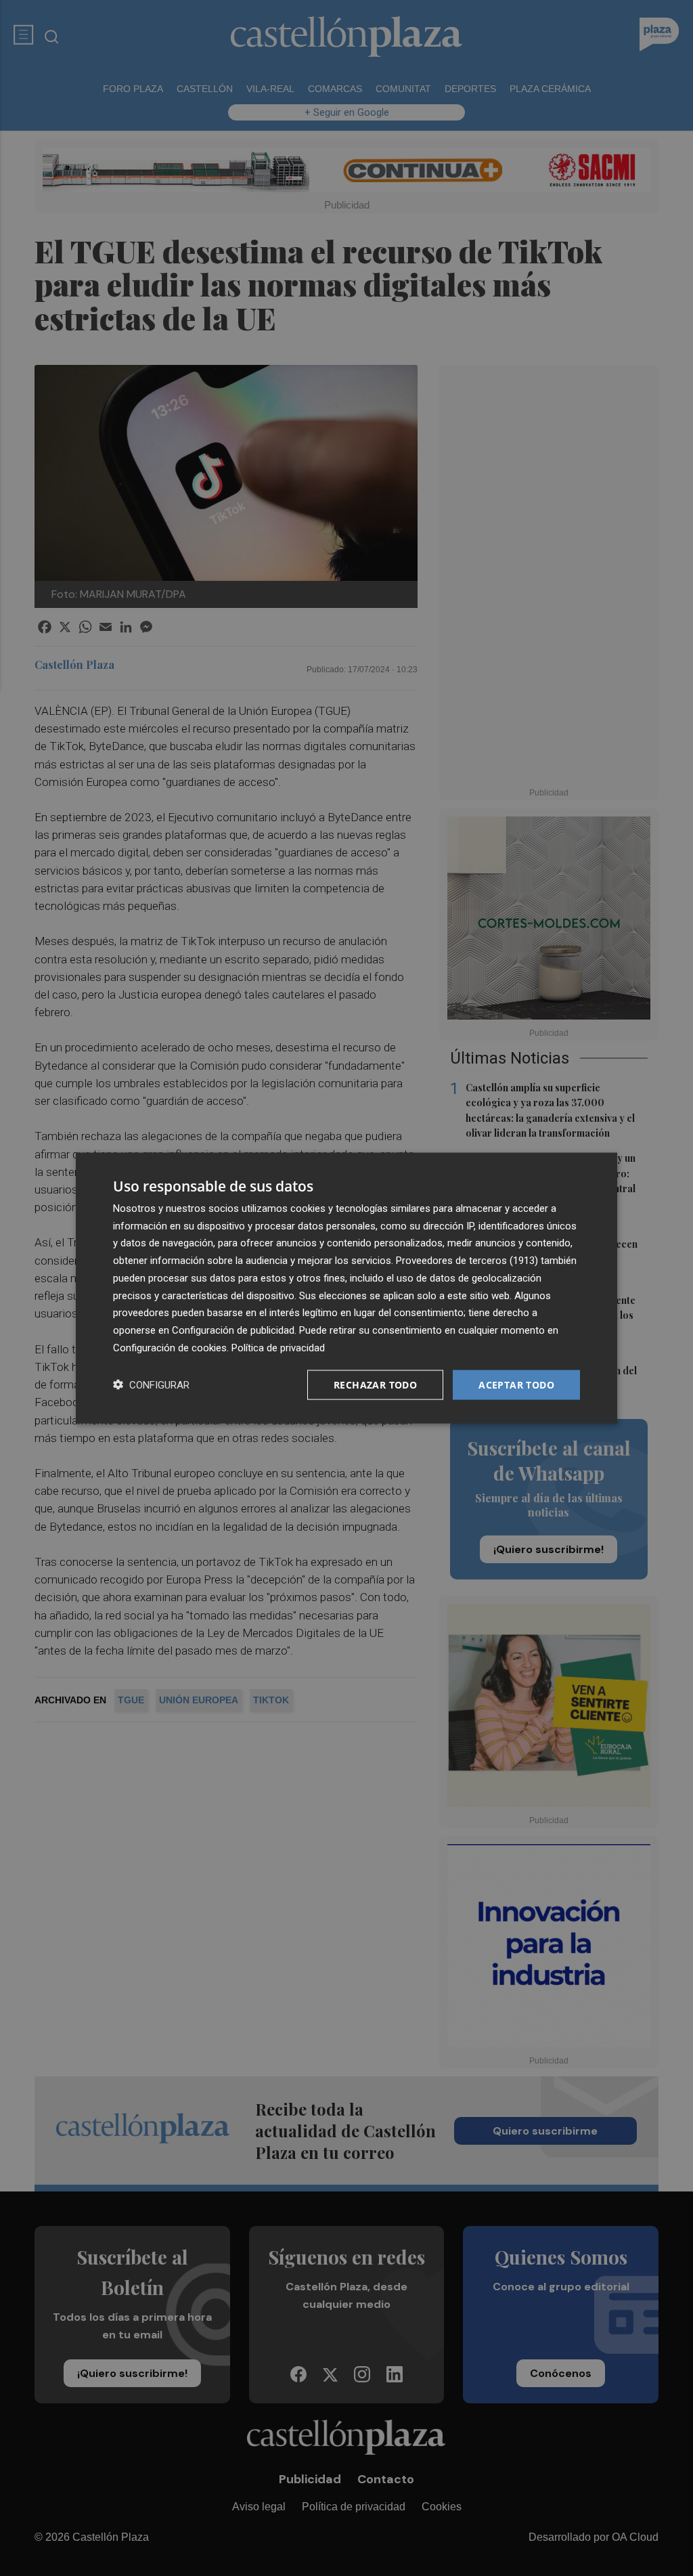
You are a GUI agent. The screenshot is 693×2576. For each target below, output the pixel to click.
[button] (151, 1385)
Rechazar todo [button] (375, 1384)
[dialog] (346, 1288)
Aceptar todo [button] (516, 1384)
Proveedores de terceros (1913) (467, 1261)
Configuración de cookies (170, 1347)
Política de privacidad (278, 1347)
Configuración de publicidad (233, 1330)
